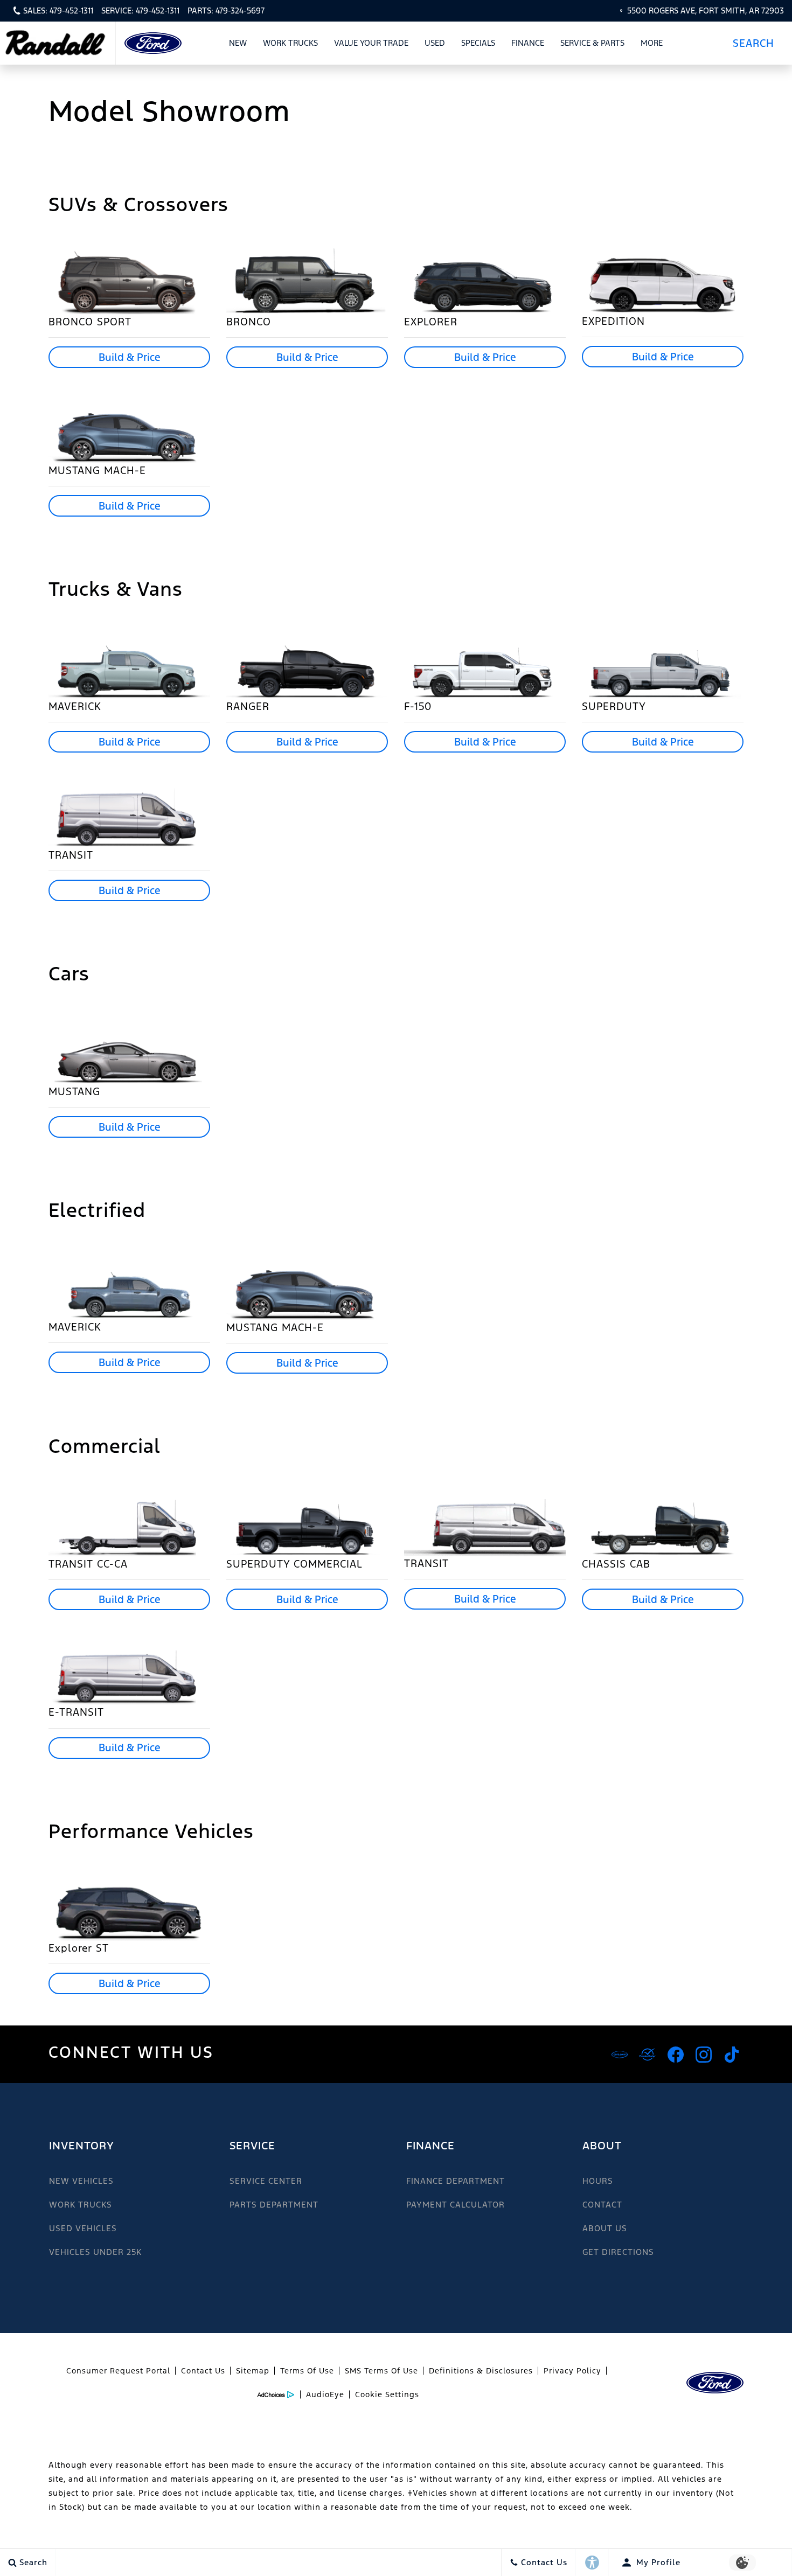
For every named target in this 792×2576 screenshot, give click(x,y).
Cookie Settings (387, 2394)
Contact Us (203, 2371)
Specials (478, 43)
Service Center (266, 2181)
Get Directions (618, 2252)
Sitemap (253, 2371)
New (238, 43)
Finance (528, 43)
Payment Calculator (456, 2205)
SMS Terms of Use (381, 2371)
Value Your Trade (371, 43)
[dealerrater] (648, 2055)
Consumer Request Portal (118, 2371)
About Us (605, 2228)
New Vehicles (81, 2181)
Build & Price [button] (130, 357)
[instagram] (704, 2055)
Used (435, 43)
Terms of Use (307, 2371)
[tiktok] (732, 2055)
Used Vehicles (83, 2228)
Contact (602, 2205)
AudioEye (325, 2394)
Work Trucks (290, 45)
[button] (758, 43)
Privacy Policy (572, 2371)
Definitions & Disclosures (481, 2371)
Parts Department (274, 2205)
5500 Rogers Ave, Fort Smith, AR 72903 (706, 11)
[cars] (620, 2055)
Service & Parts (592, 43)
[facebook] (676, 2055)
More (652, 45)
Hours (598, 2181)
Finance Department (456, 2181)
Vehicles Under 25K (95, 2252)
